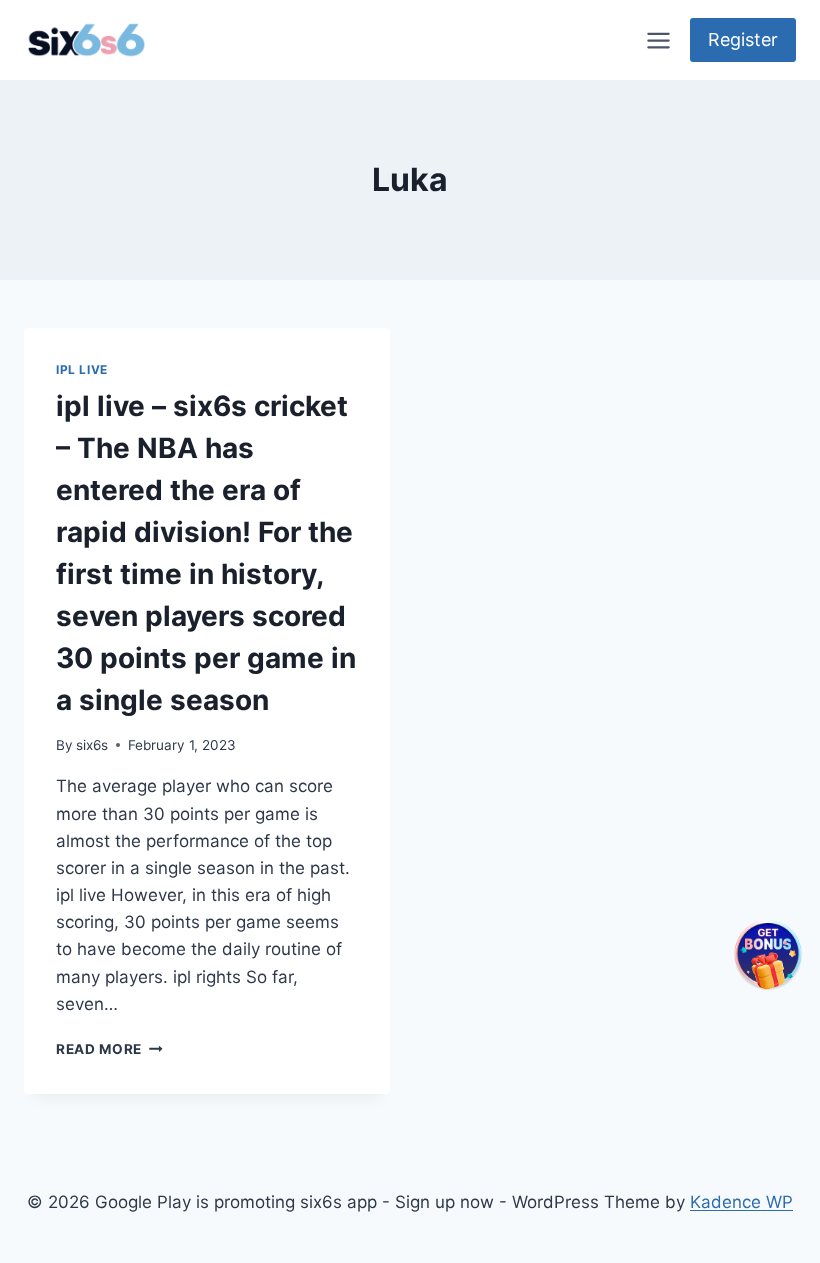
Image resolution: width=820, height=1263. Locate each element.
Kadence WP (741, 1202)
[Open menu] (658, 40)
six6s (92, 745)
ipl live (82, 369)
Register (743, 39)
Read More (109, 1049)
